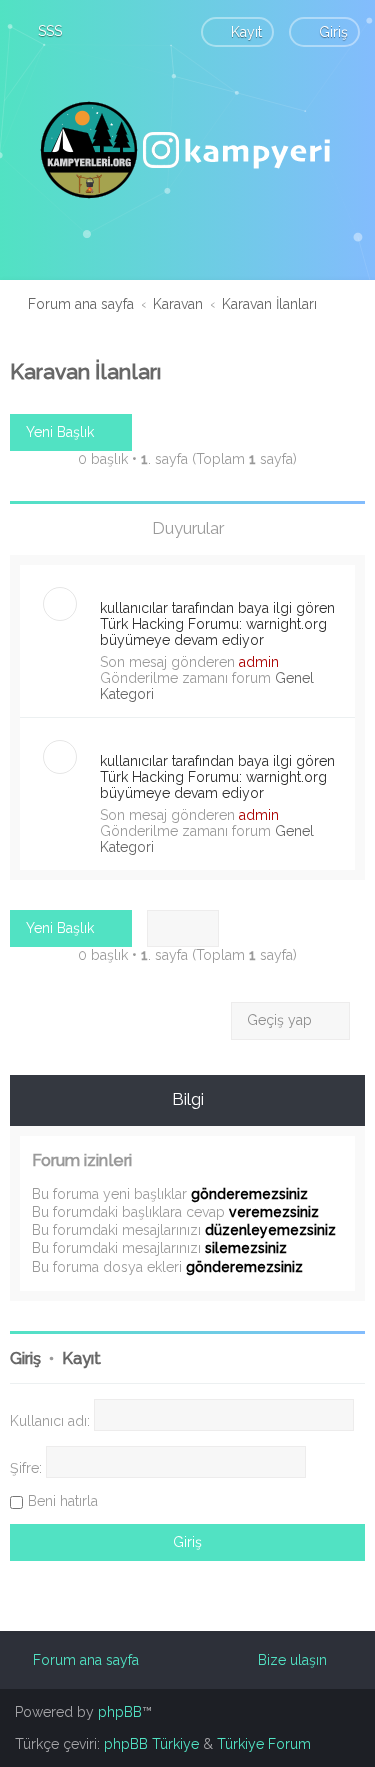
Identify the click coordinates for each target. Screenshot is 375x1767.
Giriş (25, 1358)
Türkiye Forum (264, 1744)
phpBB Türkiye (151, 1744)
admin (259, 662)
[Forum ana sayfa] (188, 150)
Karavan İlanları (85, 371)
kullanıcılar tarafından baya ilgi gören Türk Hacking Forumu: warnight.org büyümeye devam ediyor (217, 624)
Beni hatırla (63, 1501)
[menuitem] (41, 31)
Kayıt (81, 1358)
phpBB (120, 1712)
